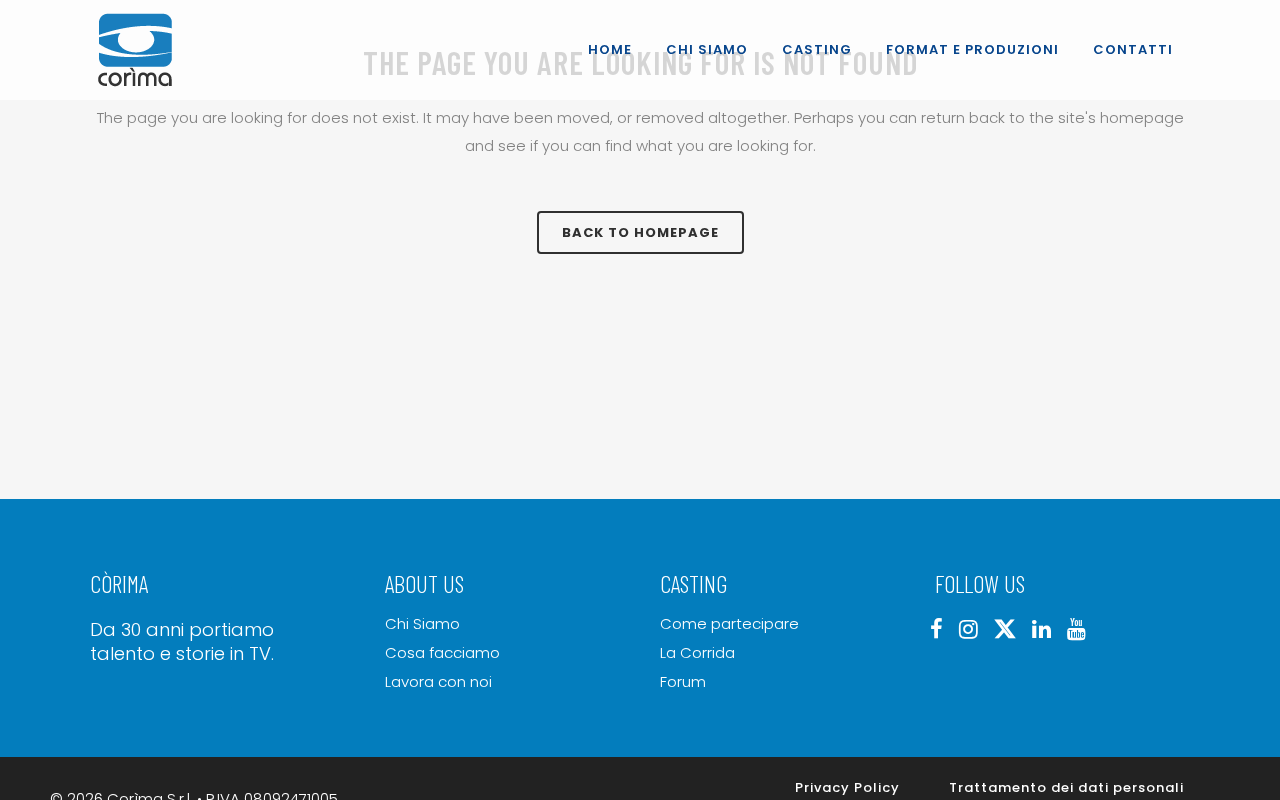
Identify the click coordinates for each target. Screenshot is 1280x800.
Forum (683, 682)
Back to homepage (640, 232)
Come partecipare (729, 624)
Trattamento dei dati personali (1066, 787)
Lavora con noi (438, 682)
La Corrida (697, 653)
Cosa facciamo (442, 653)
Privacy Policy (847, 787)
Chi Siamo (422, 624)
